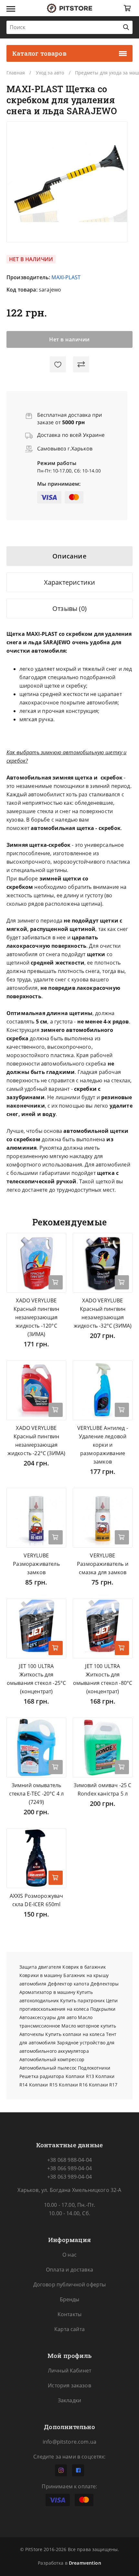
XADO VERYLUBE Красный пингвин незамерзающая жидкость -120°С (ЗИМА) (36, 1317)
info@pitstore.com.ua (69, 2442)
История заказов (69, 2385)
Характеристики (70, 582)
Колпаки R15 (43, 2085)
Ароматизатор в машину (47, 1992)
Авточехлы (32, 2034)
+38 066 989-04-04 (69, 2168)
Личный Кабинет (69, 2371)
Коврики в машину (41, 1975)
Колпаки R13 (80, 2076)
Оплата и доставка (69, 2270)
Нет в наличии (69, 339)
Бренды (70, 2299)
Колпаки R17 (103, 2085)
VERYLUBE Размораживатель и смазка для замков (103, 1564)
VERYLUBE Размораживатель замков (36, 1564)
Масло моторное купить (89, 2026)
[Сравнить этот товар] (81, 364)
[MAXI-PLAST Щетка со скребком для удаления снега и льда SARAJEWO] (67, 182)
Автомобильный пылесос (48, 2068)
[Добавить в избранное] (58, 364)
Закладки (69, 2400)
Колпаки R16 (73, 2085)
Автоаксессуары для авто (48, 2017)
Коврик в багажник (84, 1967)
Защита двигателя (40, 1967)
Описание (69, 556)
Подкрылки (103, 2009)
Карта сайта (69, 2329)
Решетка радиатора (42, 2076)
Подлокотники (94, 2068)
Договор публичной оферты (70, 2284)
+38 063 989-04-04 (69, 2177)
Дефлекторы (105, 1984)
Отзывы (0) (69, 608)
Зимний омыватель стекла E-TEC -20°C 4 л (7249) (37, 1794)
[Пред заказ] (56, 1282)
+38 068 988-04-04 (69, 2160)
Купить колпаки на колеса (75, 2034)
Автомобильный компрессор (52, 2059)
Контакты (69, 2314)
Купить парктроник (82, 2001)
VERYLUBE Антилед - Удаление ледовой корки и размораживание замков (103, 1445)
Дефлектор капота (69, 1984)
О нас (69, 2255)
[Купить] (56, 1648)
